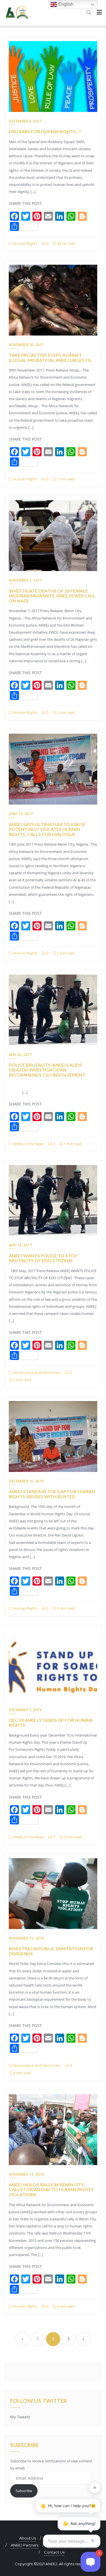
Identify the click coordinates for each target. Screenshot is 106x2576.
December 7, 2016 (25, 1710)
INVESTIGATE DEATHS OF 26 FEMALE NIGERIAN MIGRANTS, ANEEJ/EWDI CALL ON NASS (52, 596)
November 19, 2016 (26, 1938)
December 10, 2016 (26, 1481)
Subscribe (24, 2491)
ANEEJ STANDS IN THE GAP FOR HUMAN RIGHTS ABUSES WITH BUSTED (52, 1494)
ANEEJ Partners (25, 2545)
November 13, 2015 (26, 2174)
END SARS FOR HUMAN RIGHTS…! (45, 131)
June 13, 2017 (21, 814)
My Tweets (20, 2417)
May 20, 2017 (20, 1055)
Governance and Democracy (37, 1372)
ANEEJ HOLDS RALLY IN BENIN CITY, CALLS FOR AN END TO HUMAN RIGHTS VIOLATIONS (51, 2189)
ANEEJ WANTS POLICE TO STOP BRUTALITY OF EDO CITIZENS (43, 1258)
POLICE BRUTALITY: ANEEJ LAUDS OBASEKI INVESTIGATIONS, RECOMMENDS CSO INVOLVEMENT (47, 1070)
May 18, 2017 (20, 1245)
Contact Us (54, 2552)
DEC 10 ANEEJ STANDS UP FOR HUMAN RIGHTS (51, 1723)
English (65, 4)
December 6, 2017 (25, 121)
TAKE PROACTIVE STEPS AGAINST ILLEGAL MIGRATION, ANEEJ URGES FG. (51, 357)
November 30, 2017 (26, 345)
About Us (28, 2538)
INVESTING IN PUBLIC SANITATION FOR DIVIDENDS (51, 1951)
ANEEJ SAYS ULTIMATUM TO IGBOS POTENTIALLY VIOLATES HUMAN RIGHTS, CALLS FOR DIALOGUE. (47, 829)
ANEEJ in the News (28, 1144)
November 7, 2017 (25, 580)
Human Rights (25, 243)
